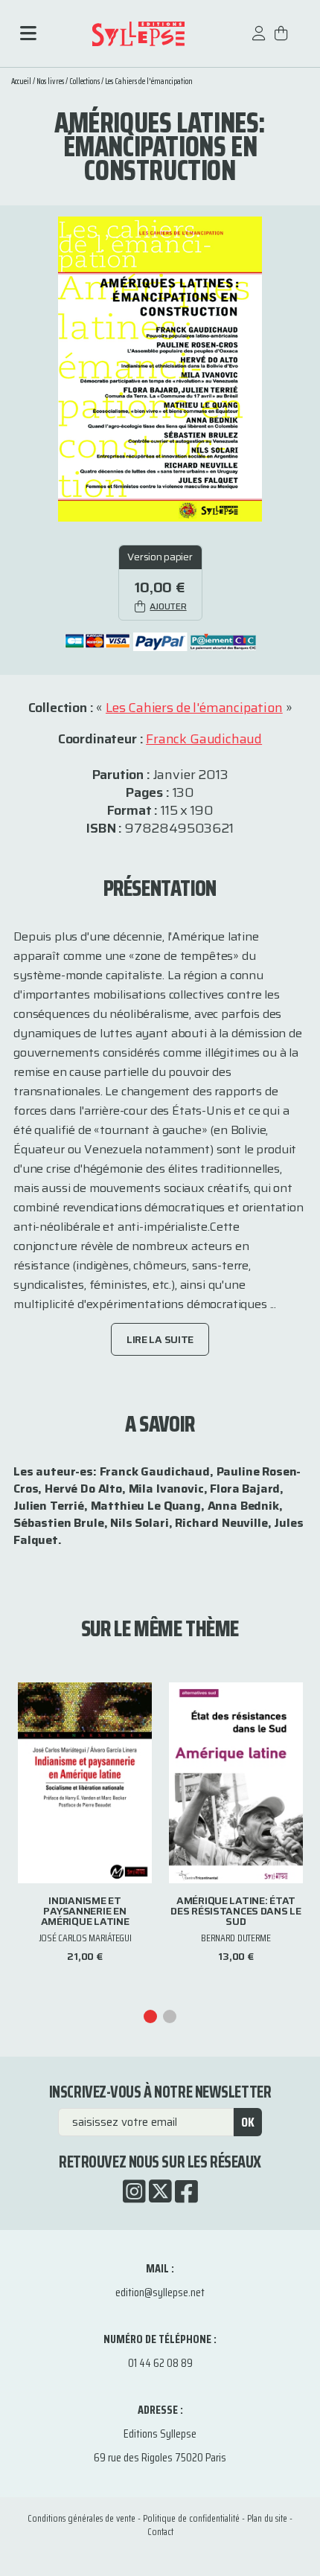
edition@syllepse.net (160, 2292)
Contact (160, 2532)
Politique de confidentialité (191, 2518)
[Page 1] (150, 2016)
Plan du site (267, 2518)
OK (248, 2122)
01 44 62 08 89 (160, 2363)
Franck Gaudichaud (204, 739)
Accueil (21, 81)
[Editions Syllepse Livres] (138, 34)
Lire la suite (160, 1339)
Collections (84, 81)
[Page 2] (170, 2016)
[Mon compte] (259, 41)
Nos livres (50, 81)
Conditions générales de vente (81, 2518)
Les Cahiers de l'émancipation (149, 81)
